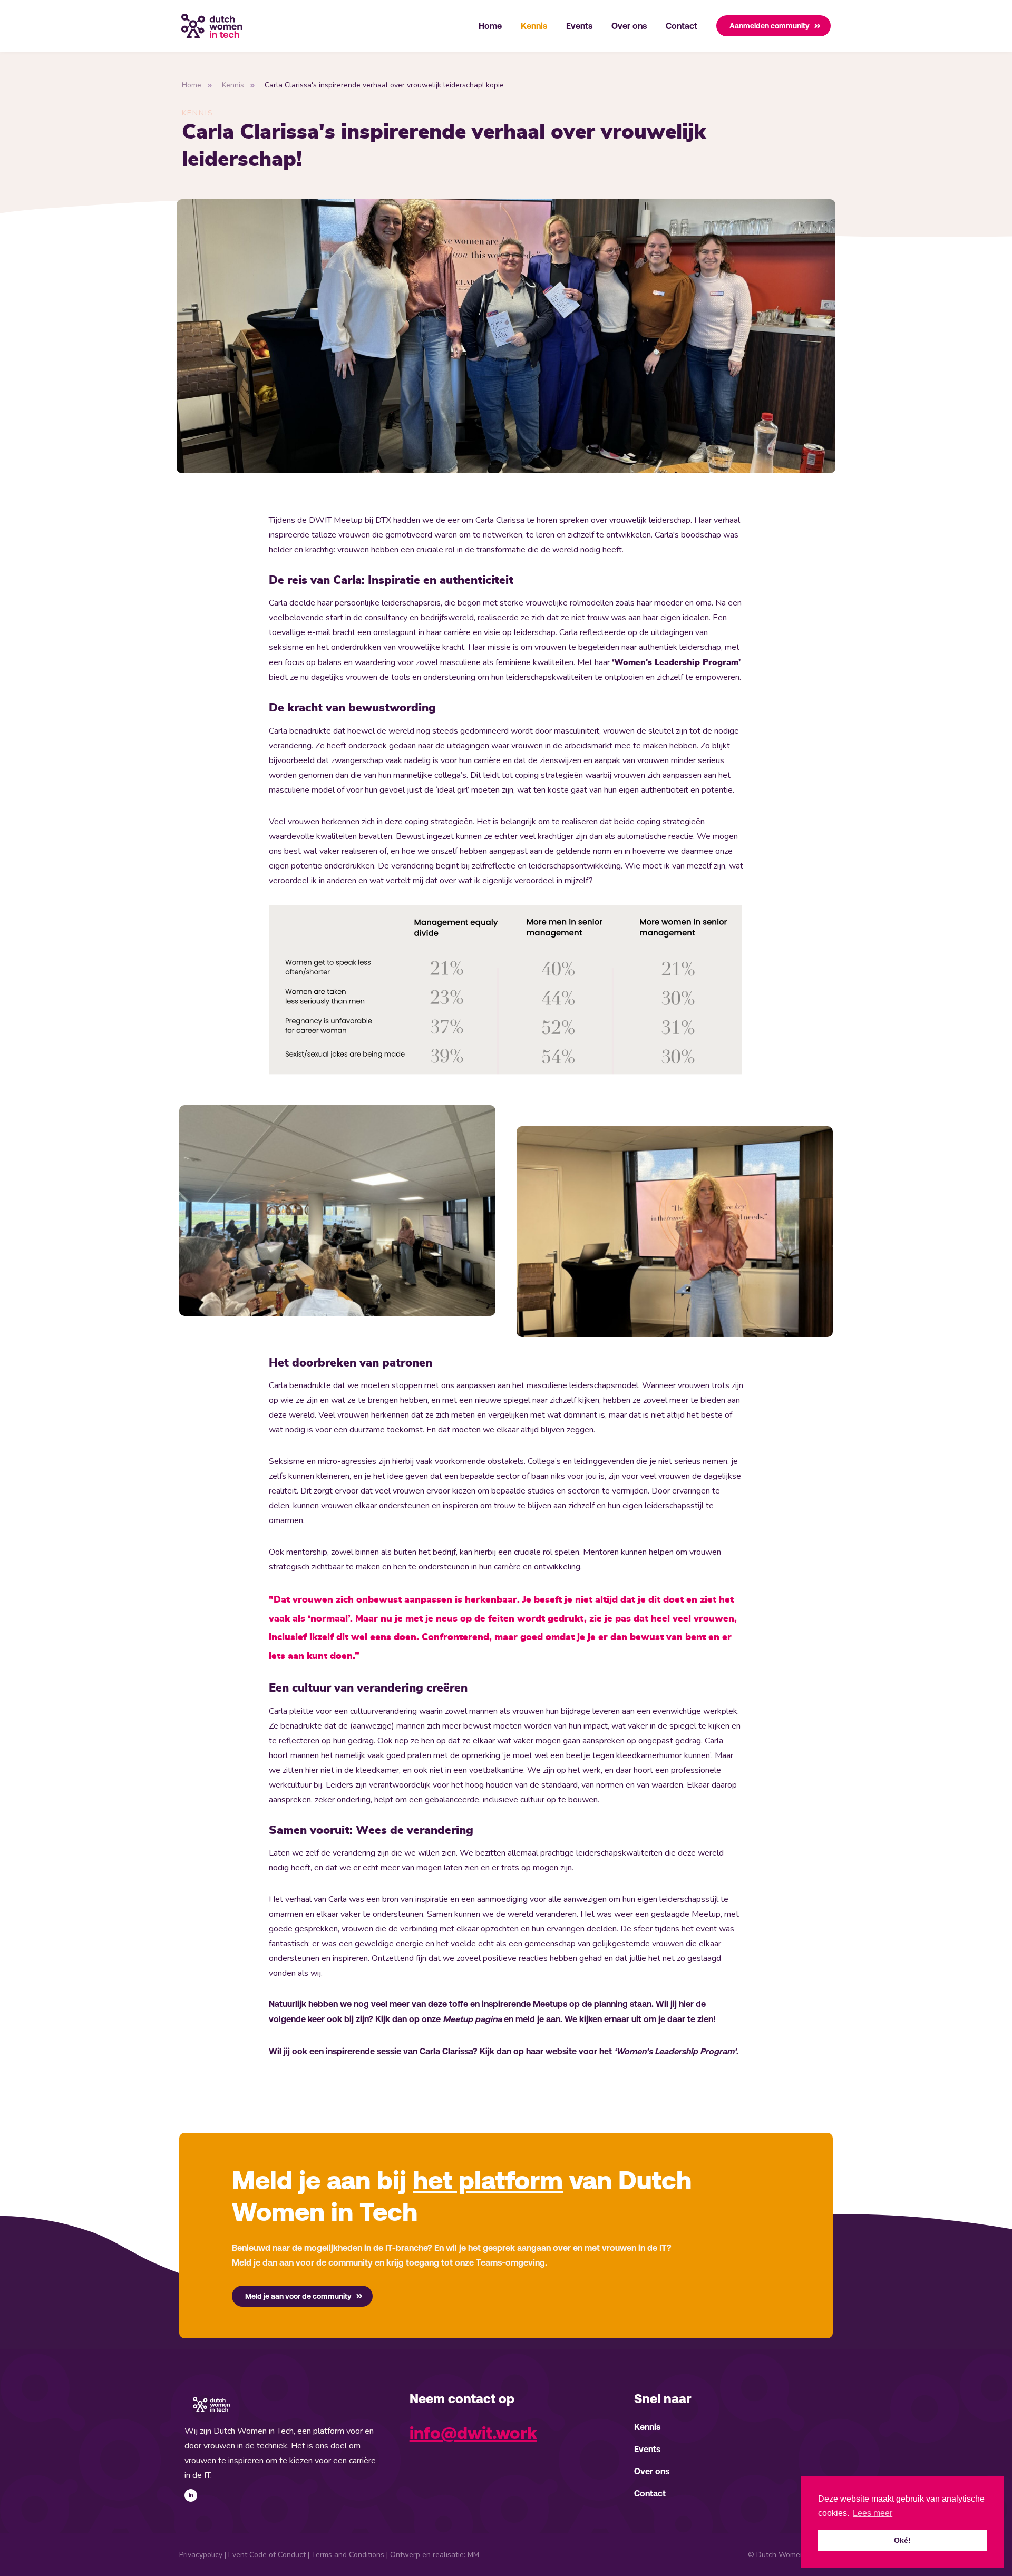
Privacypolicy (201, 2555)
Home (490, 26)
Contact (682, 26)
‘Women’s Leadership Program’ (675, 2051)
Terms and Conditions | (350, 2555)
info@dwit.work (473, 2433)
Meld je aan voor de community (298, 2296)
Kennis (534, 26)
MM (473, 2555)
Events (579, 26)
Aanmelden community (770, 26)
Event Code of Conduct (268, 2555)
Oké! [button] (902, 2540)
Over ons (629, 26)
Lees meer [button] (873, 2513)
